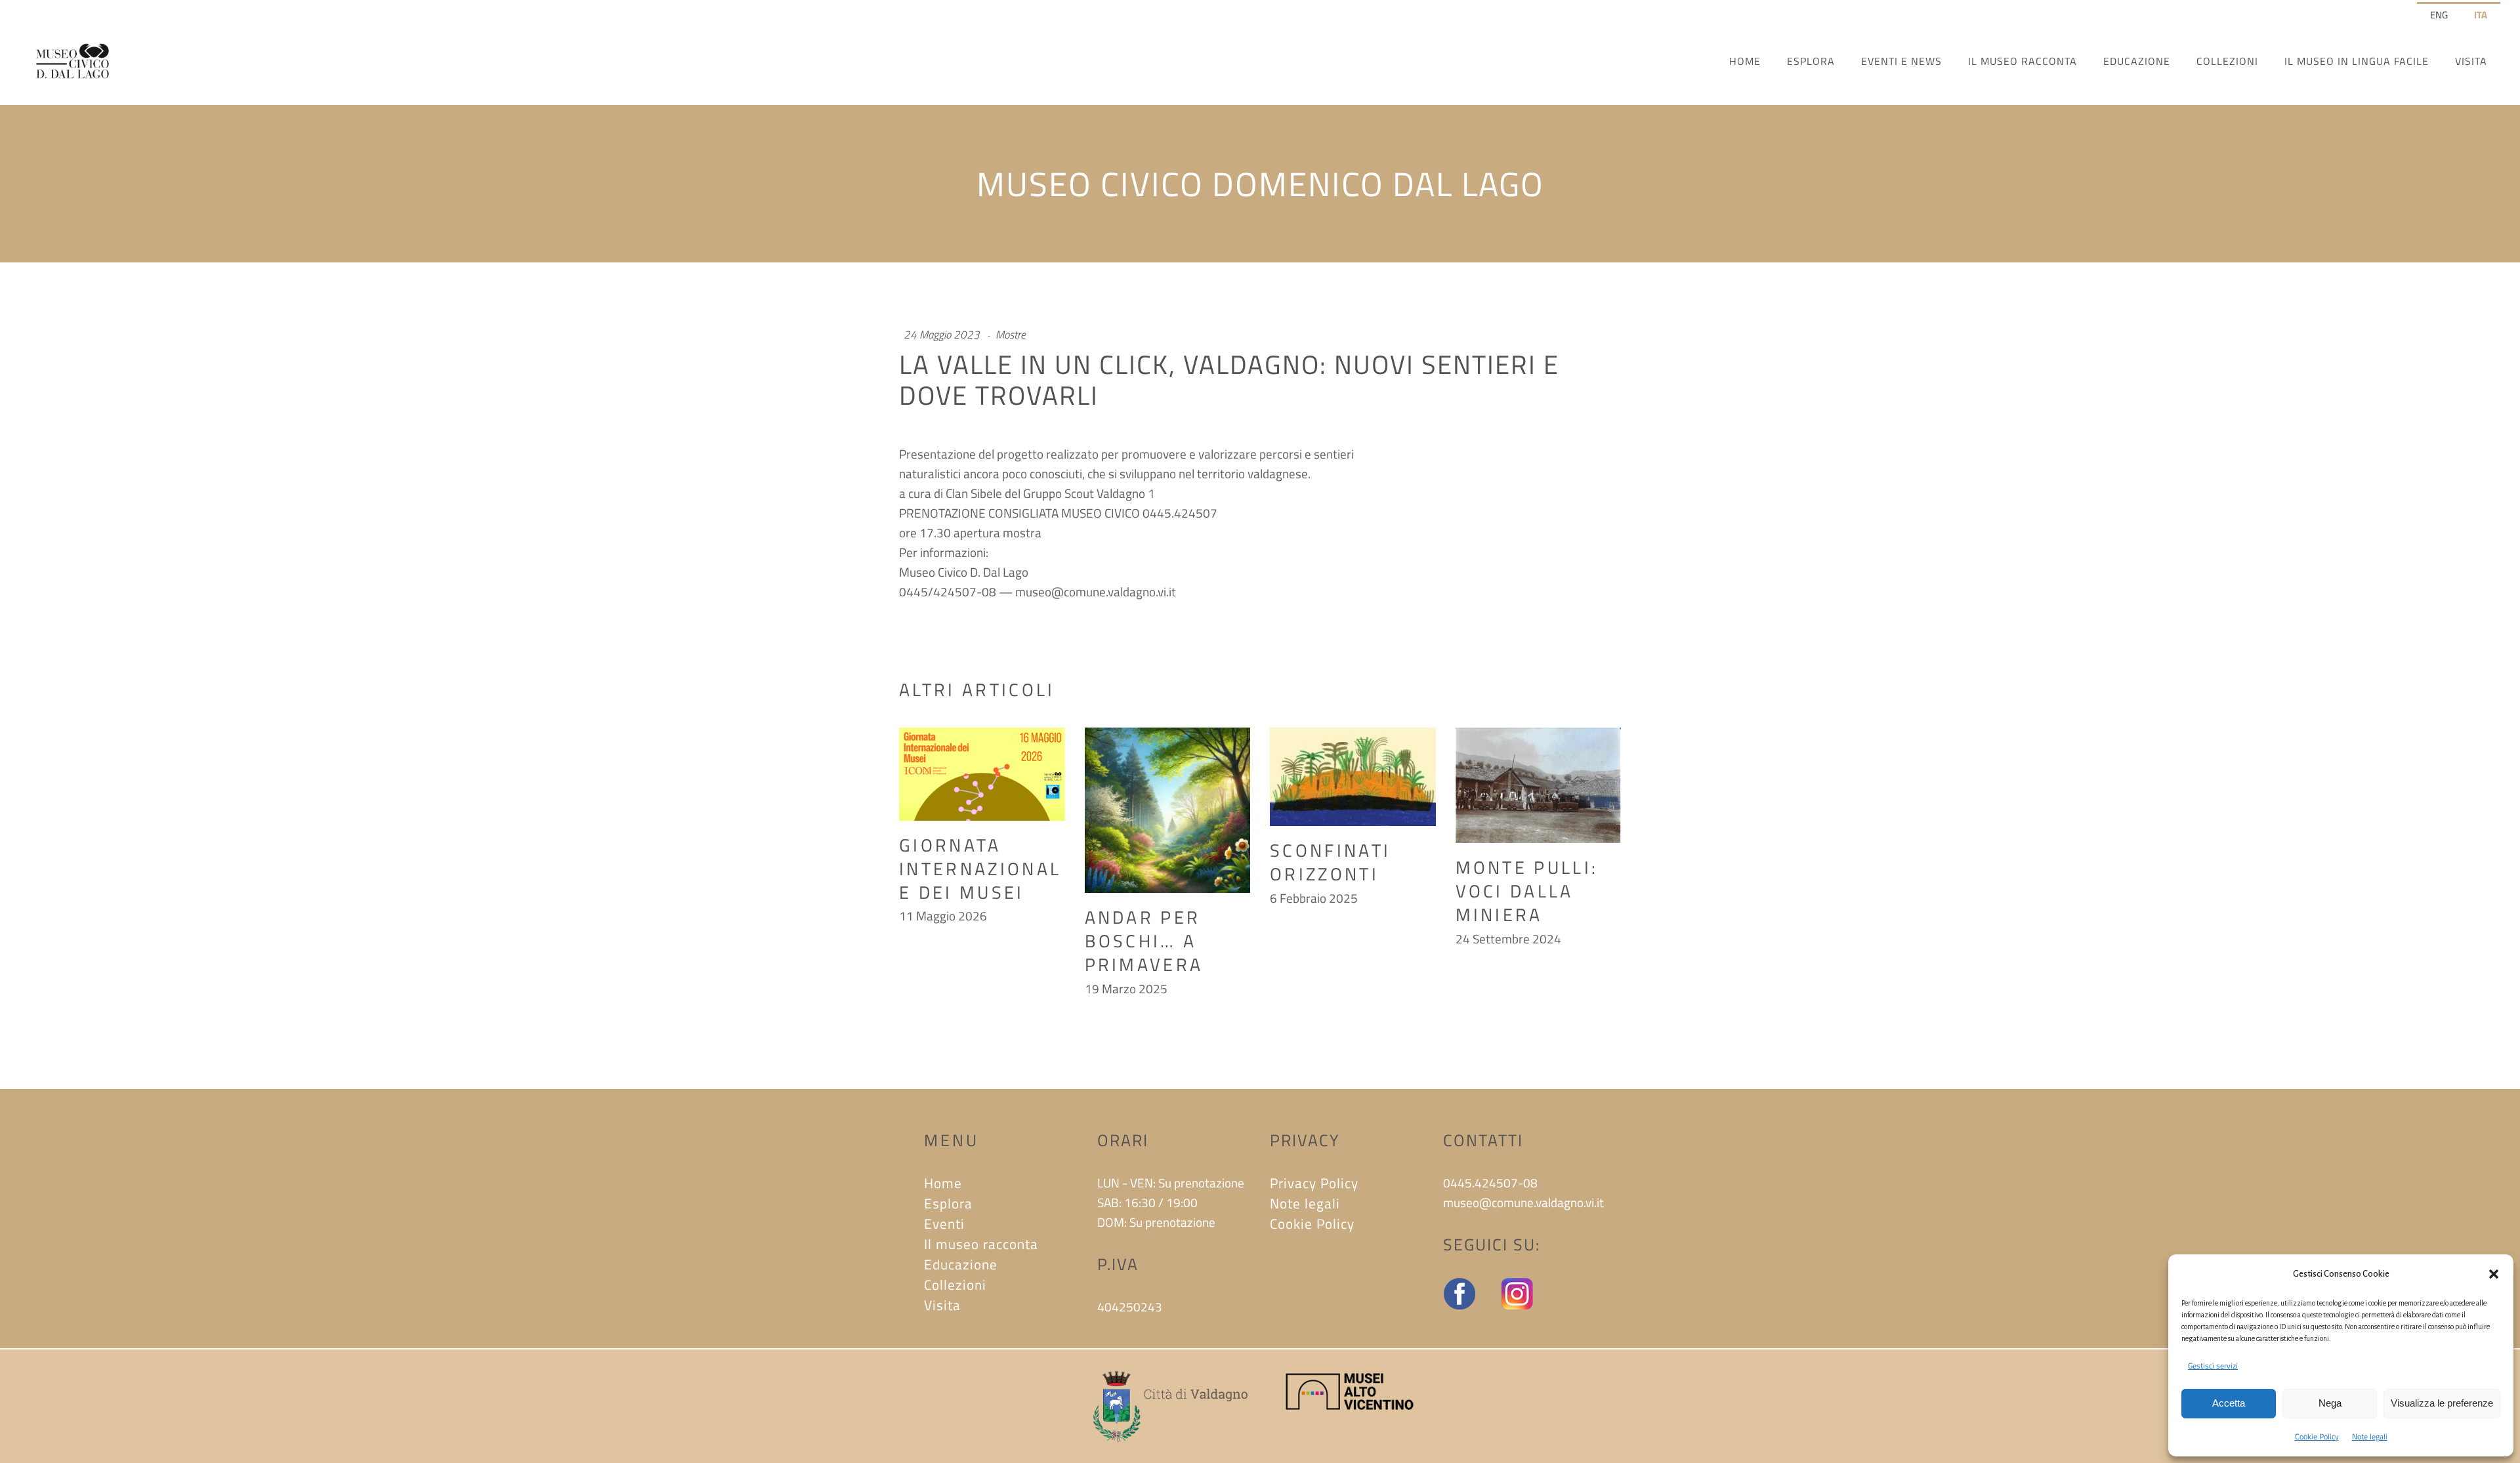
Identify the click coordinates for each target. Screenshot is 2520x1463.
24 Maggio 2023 (942, 335)
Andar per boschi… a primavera (1144, 940)
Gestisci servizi (2213, 1366)
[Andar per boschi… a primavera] (1168, 811)
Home (943, 1183)
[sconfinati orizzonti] (1353, 777)
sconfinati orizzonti (1330, 862)
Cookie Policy (2317, 1436)
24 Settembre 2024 (1508, 938)
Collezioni (955, 1285)
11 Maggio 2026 (943, 916)
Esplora (948, 1203)
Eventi (944, 1224)
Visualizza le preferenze (2442, 1403)
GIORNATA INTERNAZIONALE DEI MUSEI (980, 868)
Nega (2330, 1403)
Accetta (2229, 1403)
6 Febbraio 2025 (1314, 898)
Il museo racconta (981, 1244)
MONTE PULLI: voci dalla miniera (1527, 891)
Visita (942, 1305)
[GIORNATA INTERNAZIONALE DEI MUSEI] (982, 774)
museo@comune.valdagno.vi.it (1096, 591)
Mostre (1011, 335)
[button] (2494, 1274)
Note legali (2370, 1436)
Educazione (961, 1264)
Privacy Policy (1314, 1183)
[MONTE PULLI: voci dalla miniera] (1539, 786)
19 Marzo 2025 (1126, 988)
